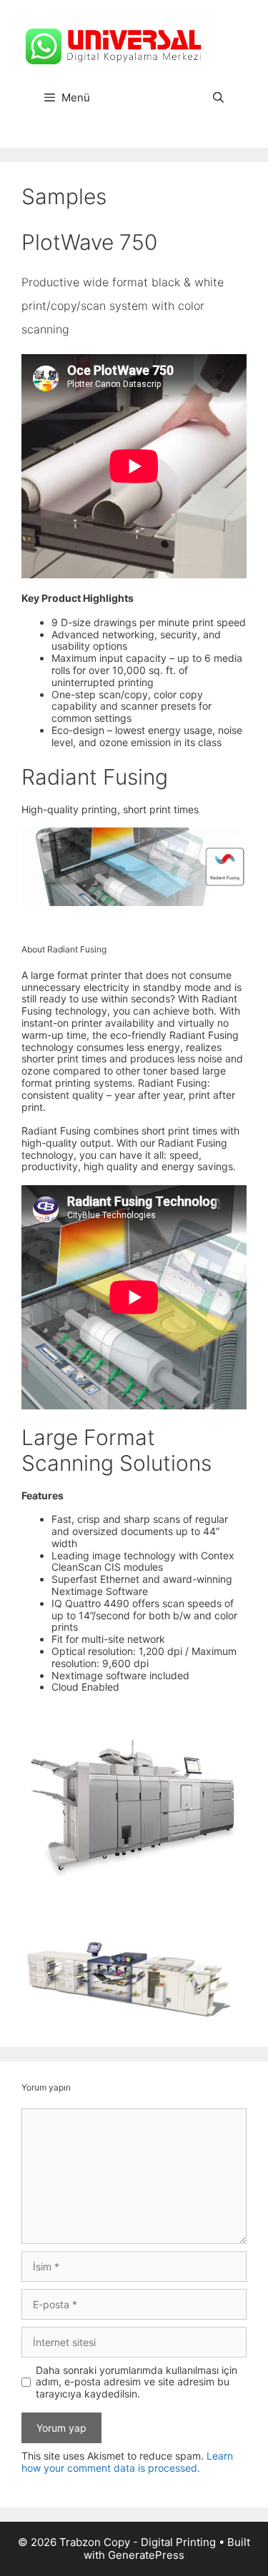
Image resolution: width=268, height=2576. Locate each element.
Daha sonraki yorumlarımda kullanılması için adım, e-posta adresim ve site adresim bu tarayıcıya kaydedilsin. (137, 2383)
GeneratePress (146, 2555)
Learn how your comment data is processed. (127, 2462)
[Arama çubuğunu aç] (218, 98)
